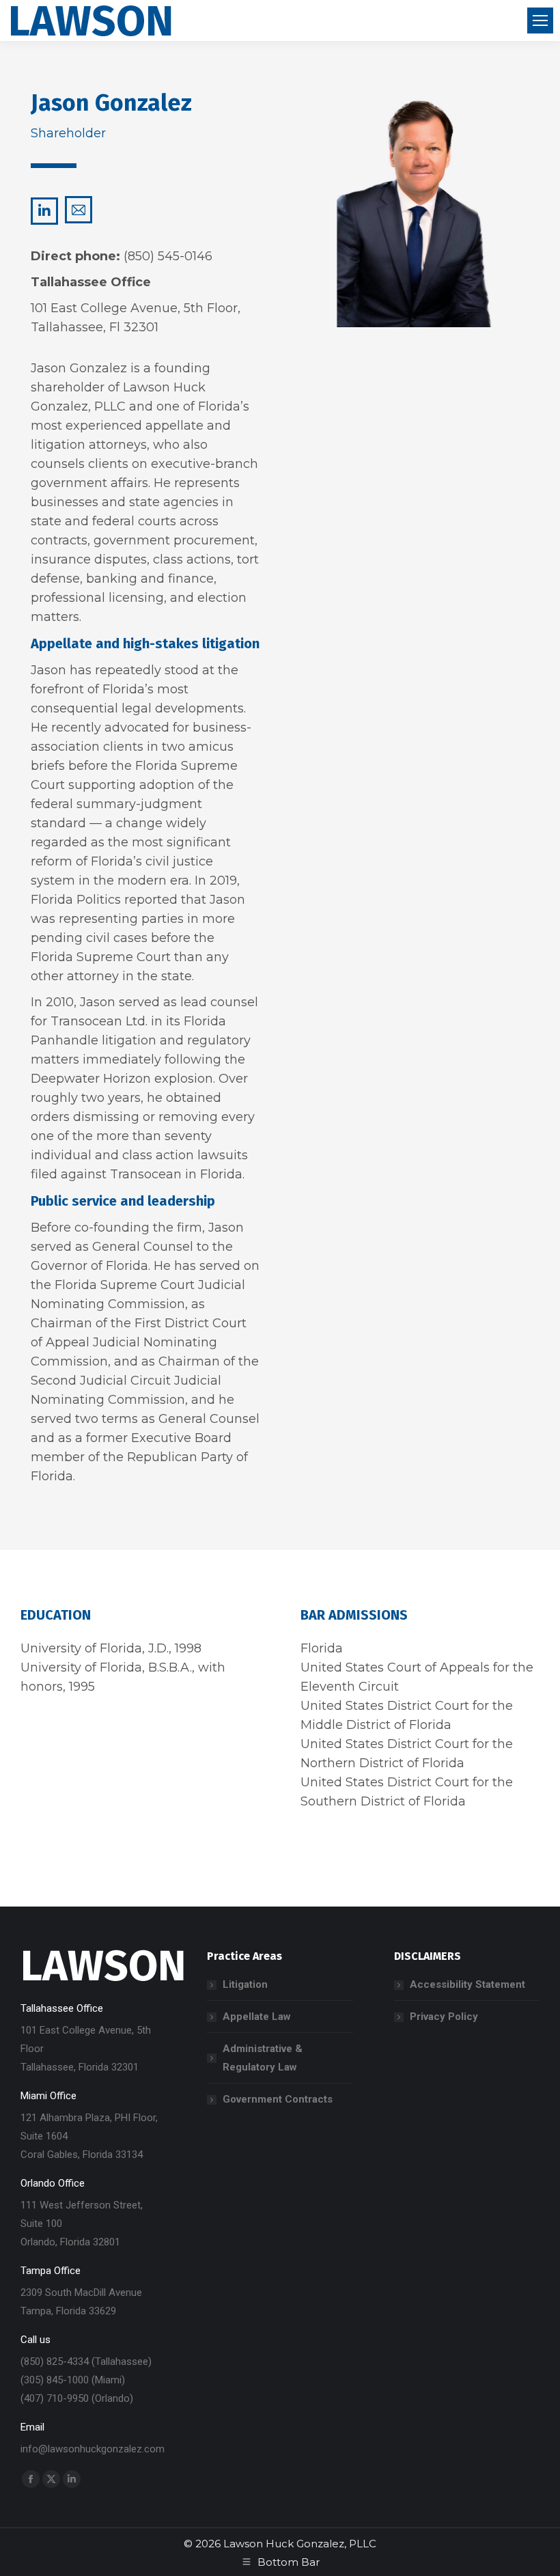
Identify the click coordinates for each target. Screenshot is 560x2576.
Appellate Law (257, 2017)
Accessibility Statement (467, 1984)
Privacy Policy (444, 2017)
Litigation (245, 1984)
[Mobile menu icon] (540, 20)
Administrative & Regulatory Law (263, 2058)
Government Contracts (278, 2099)
